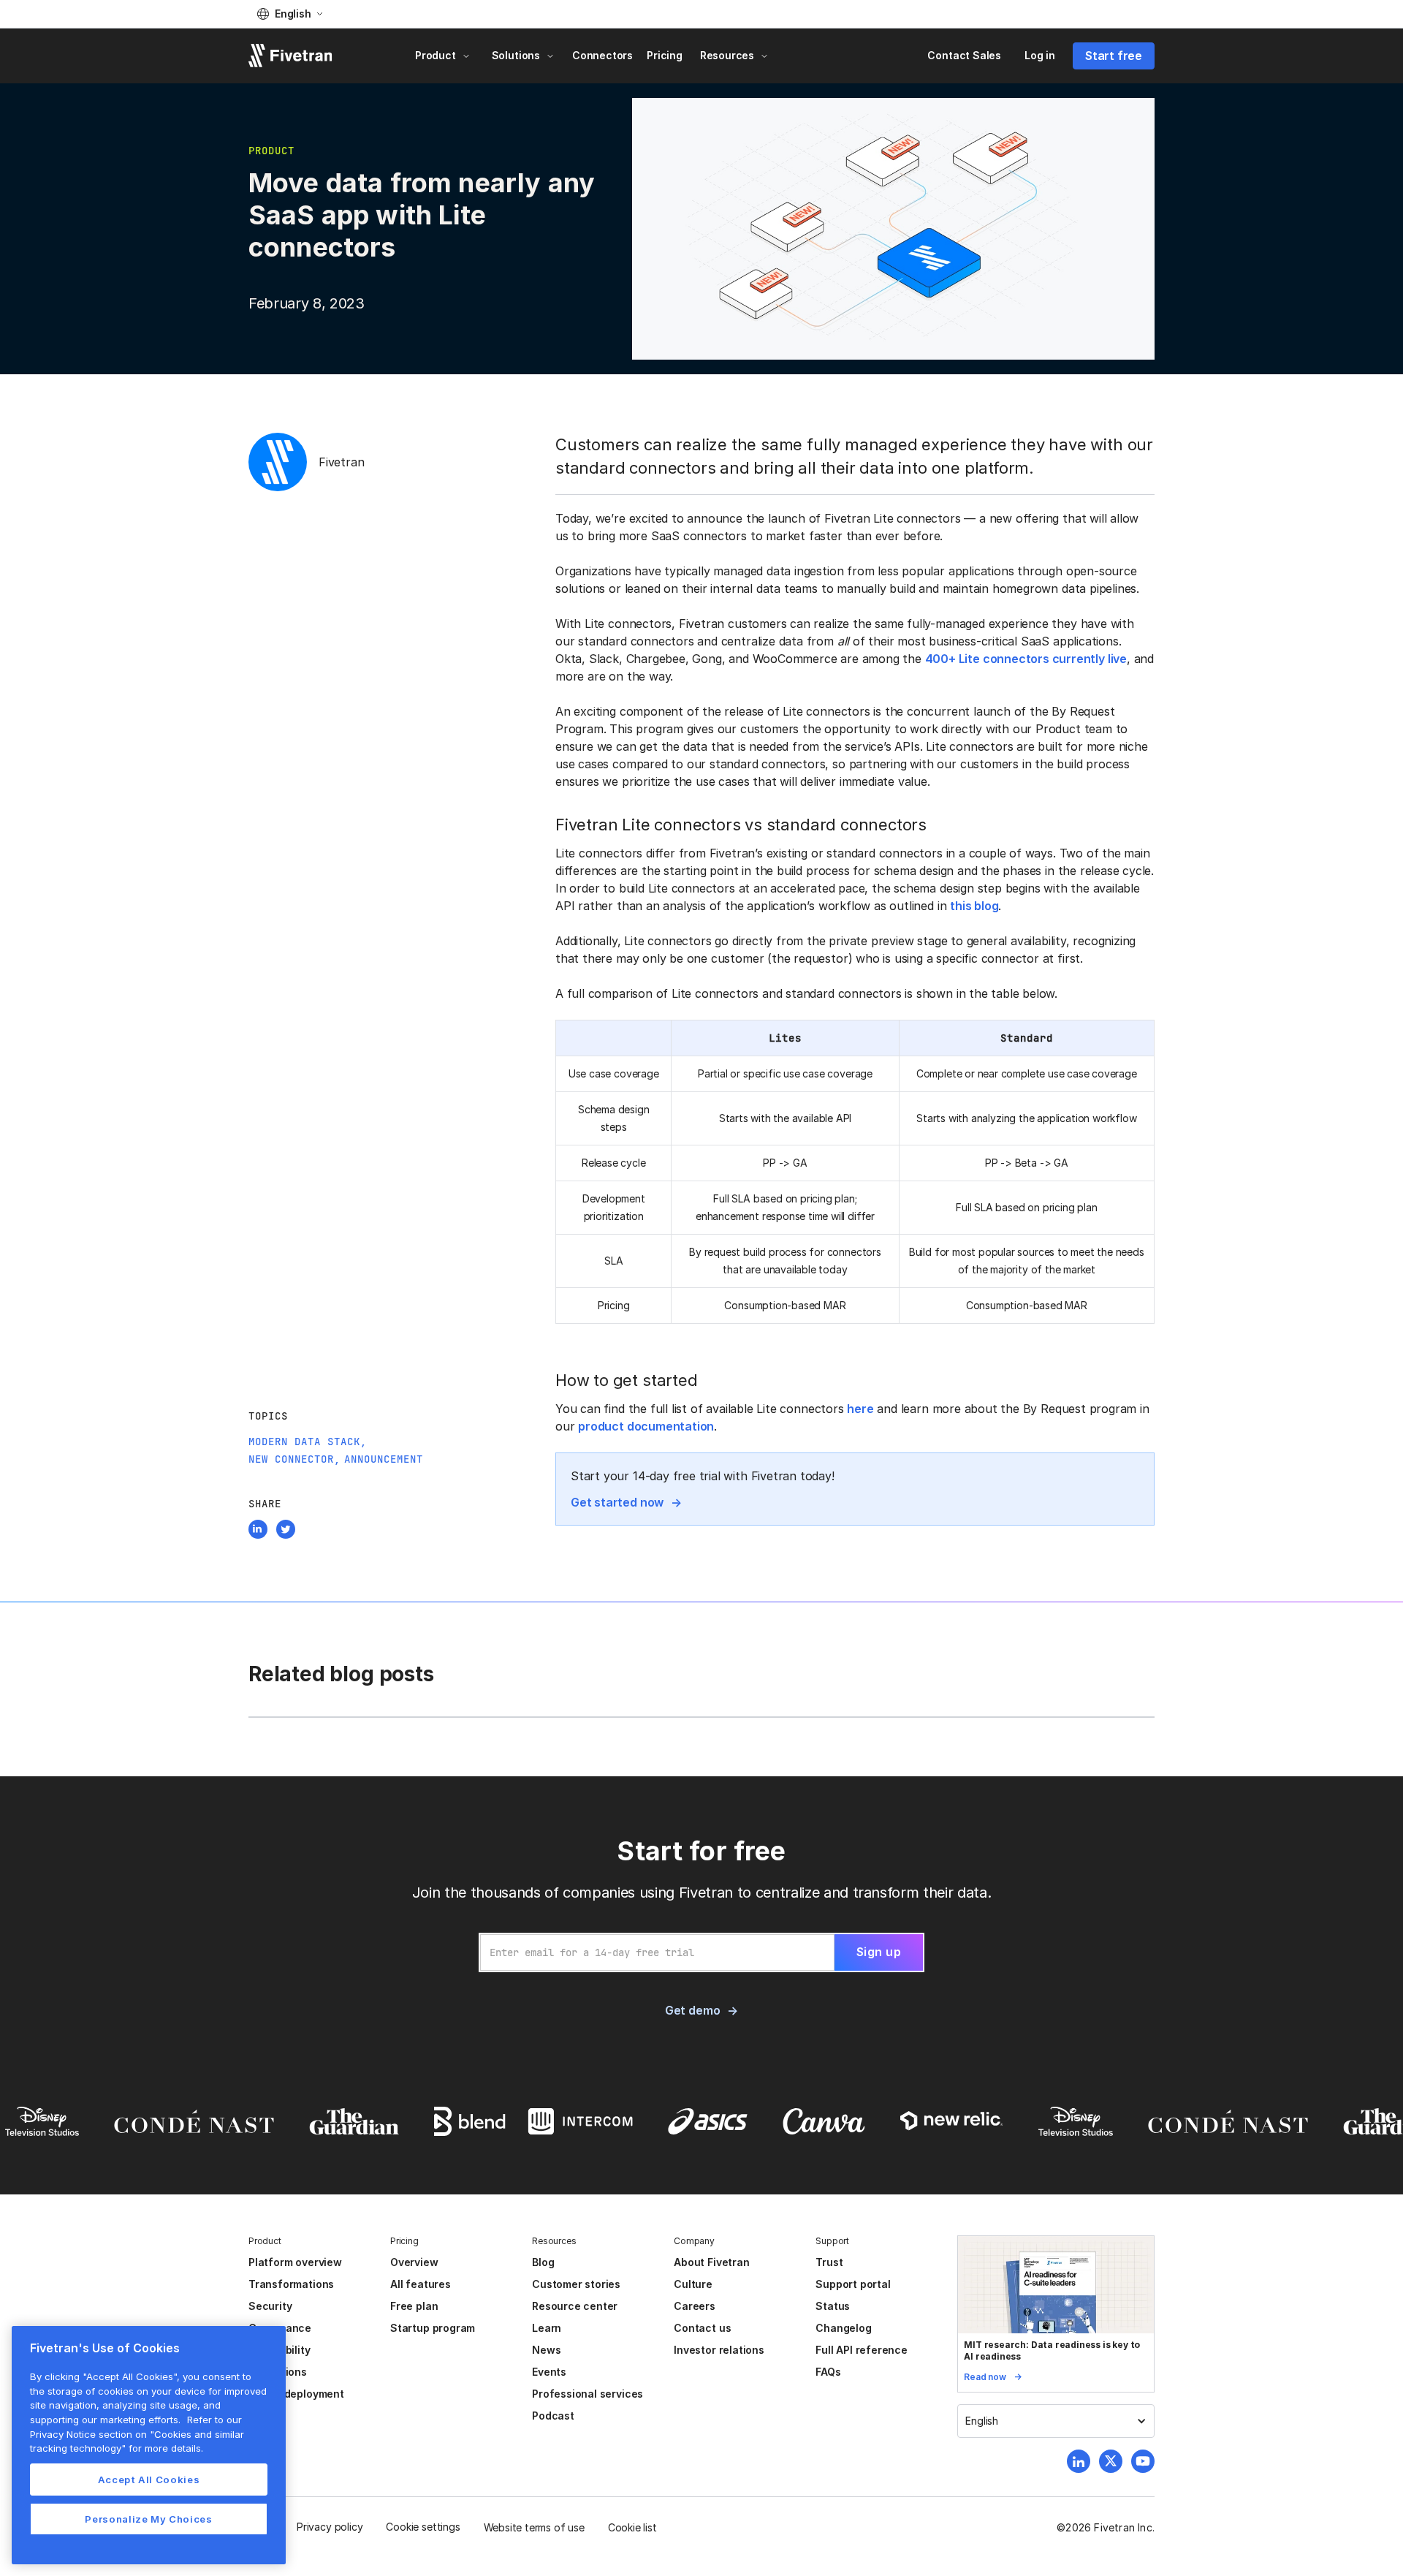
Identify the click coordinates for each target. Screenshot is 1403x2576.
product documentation (646, 1426)
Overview (414, 2262)
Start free (1114, 56)
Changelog (843, 2328)
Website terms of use (534, 2527)
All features (421, 2284)
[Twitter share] (286, 1531)
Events (549, 2372)
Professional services (588, 2394)
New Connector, (294, 1459)
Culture (693, 2284)
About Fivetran (711, 2262)
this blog (974, 906)
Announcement (384, 1459)
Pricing (665, 55)
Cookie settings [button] (423, 2527)
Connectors (602, 55)
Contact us (702, 2328)
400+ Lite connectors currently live (1026, 659)
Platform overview (295, 2262)
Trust (829, 2262)
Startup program (433, 2328)
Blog (543, 2262)
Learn (547, 2328)
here (860, 1409)
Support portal (853, 2284)
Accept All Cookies (149, 2480)
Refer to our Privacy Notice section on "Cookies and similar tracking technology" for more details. (137, 2434)
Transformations (291, 2284)
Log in (1040, 55)
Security (270, 2306)
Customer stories (576, 2284)
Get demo (692, 2010)
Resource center (575, 2306)
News (546, 2350)
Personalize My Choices (148, 2519)
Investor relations (719, 2350)
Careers (695, 2306)
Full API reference (862, 2350)
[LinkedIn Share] (258, 1531)
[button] (290, 14)
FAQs (828, 2372)
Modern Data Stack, (308, 1442)
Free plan (414, 2306)
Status (833, 2306)
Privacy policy (330, 2527)
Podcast (553, 2416)
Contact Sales (964, 55)
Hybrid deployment (296, 2394)
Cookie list (632, 2527)
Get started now (617, 1502)
